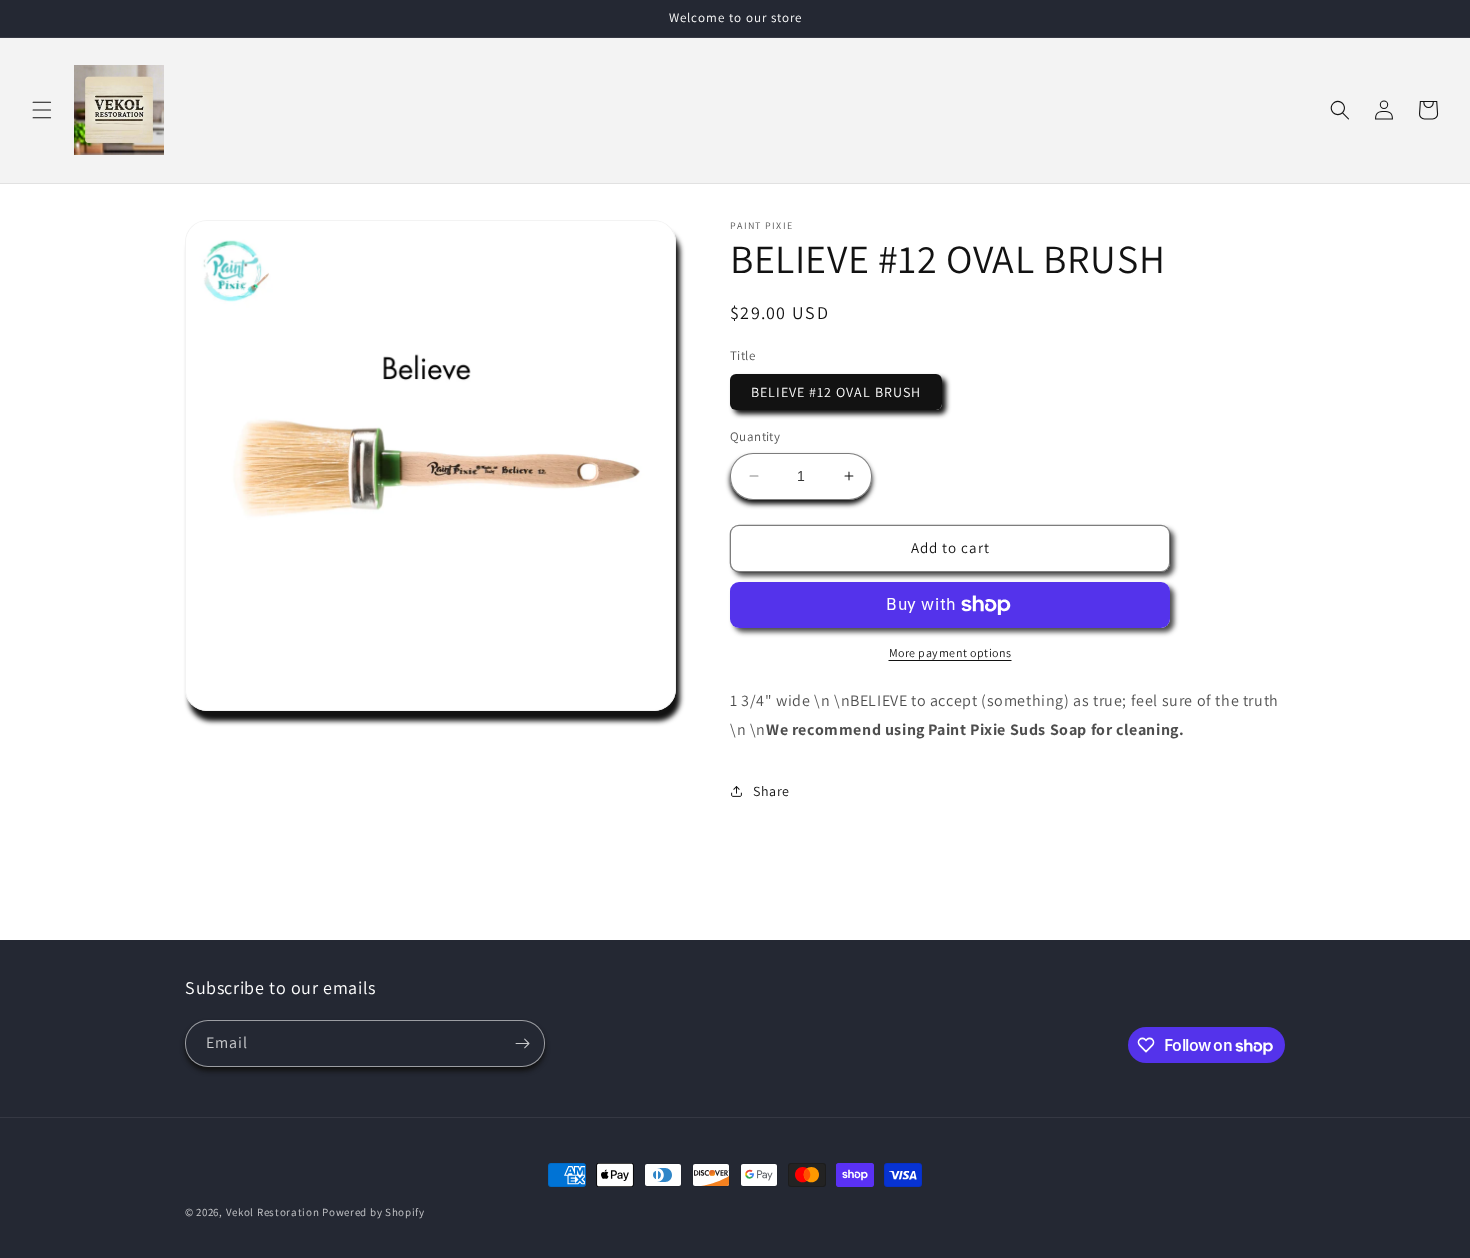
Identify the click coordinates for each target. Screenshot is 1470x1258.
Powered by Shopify (373, 1212)
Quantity (755, 436)
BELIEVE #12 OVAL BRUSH (836, 392)
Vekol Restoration (273, 1212)
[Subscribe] (522, 1043)
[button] (42, 110)
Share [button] (771, 791)
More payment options (950, 652)
